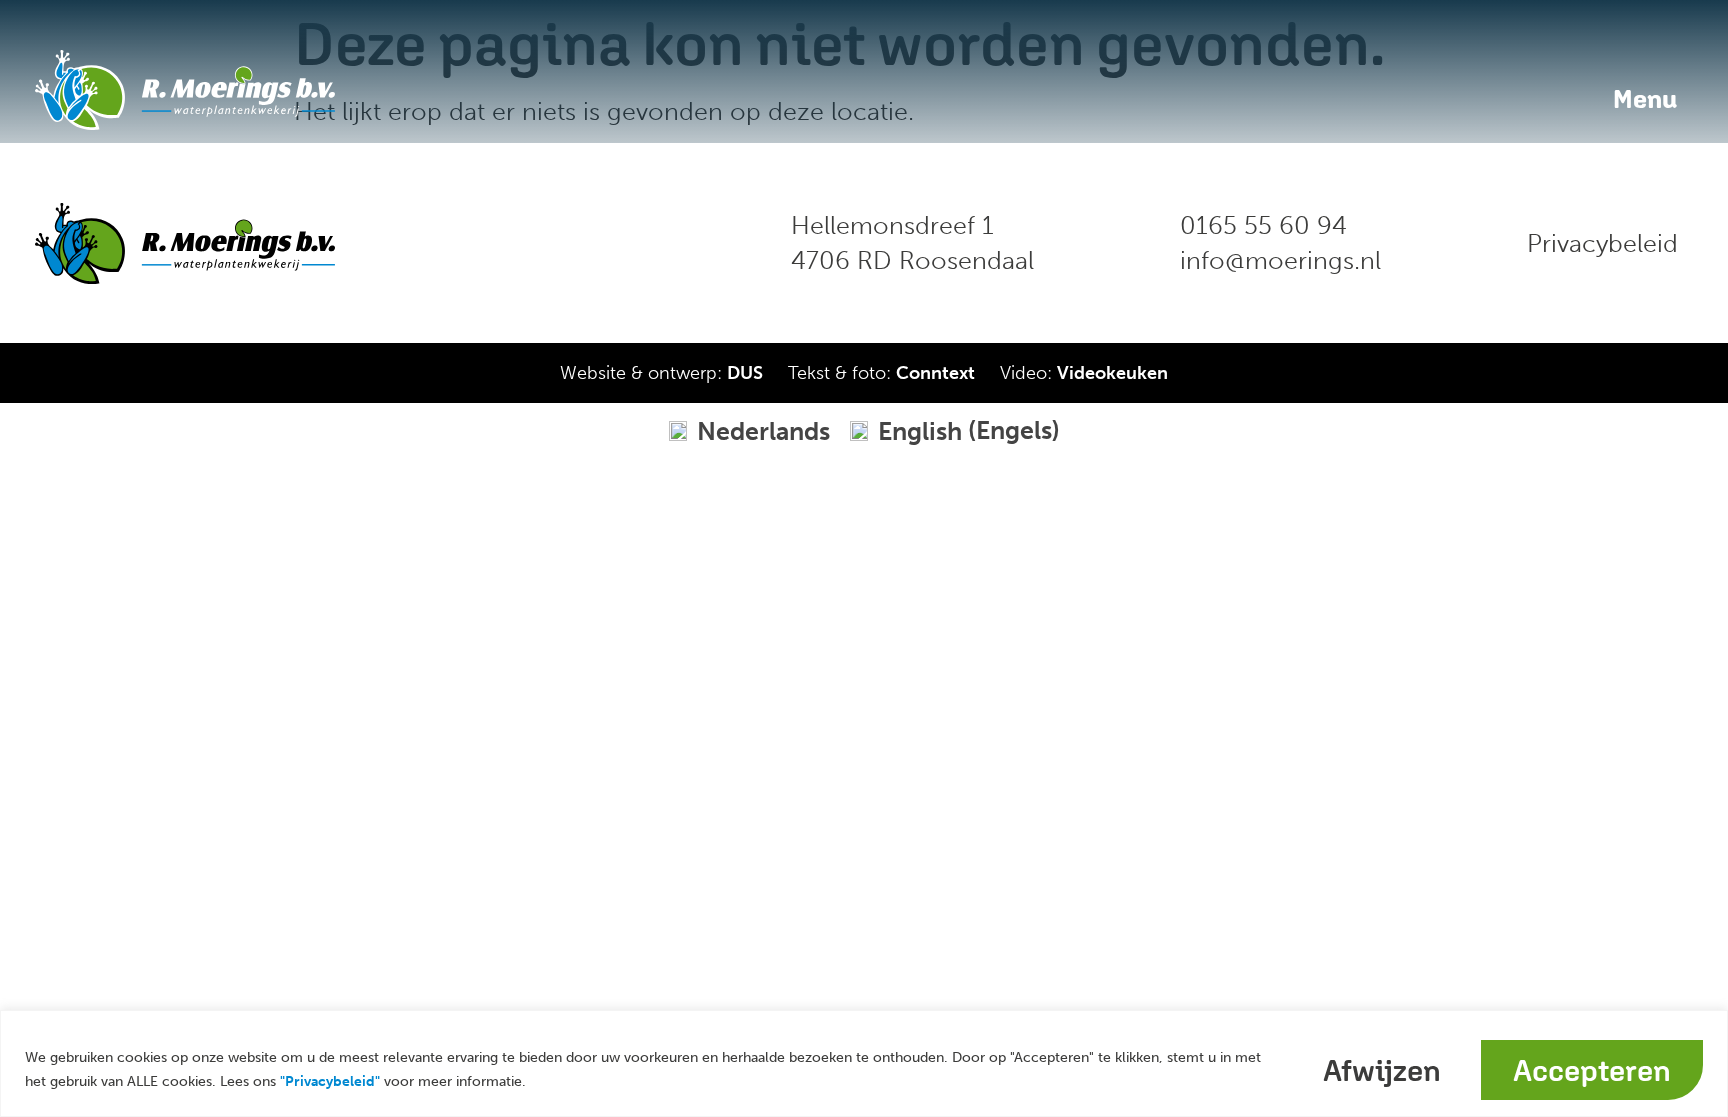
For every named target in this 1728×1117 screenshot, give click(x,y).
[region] (864, 1063)
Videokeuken (1112, 373)
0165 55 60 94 (1263, 225)
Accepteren (1592, 1070)
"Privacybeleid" (330, 1081)
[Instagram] (628, 243)
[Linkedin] (563, 243)
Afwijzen (1382, 1070)
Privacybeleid (1602, 243)
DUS (745, 373)
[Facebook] (498, 243)
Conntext (935, 373)
